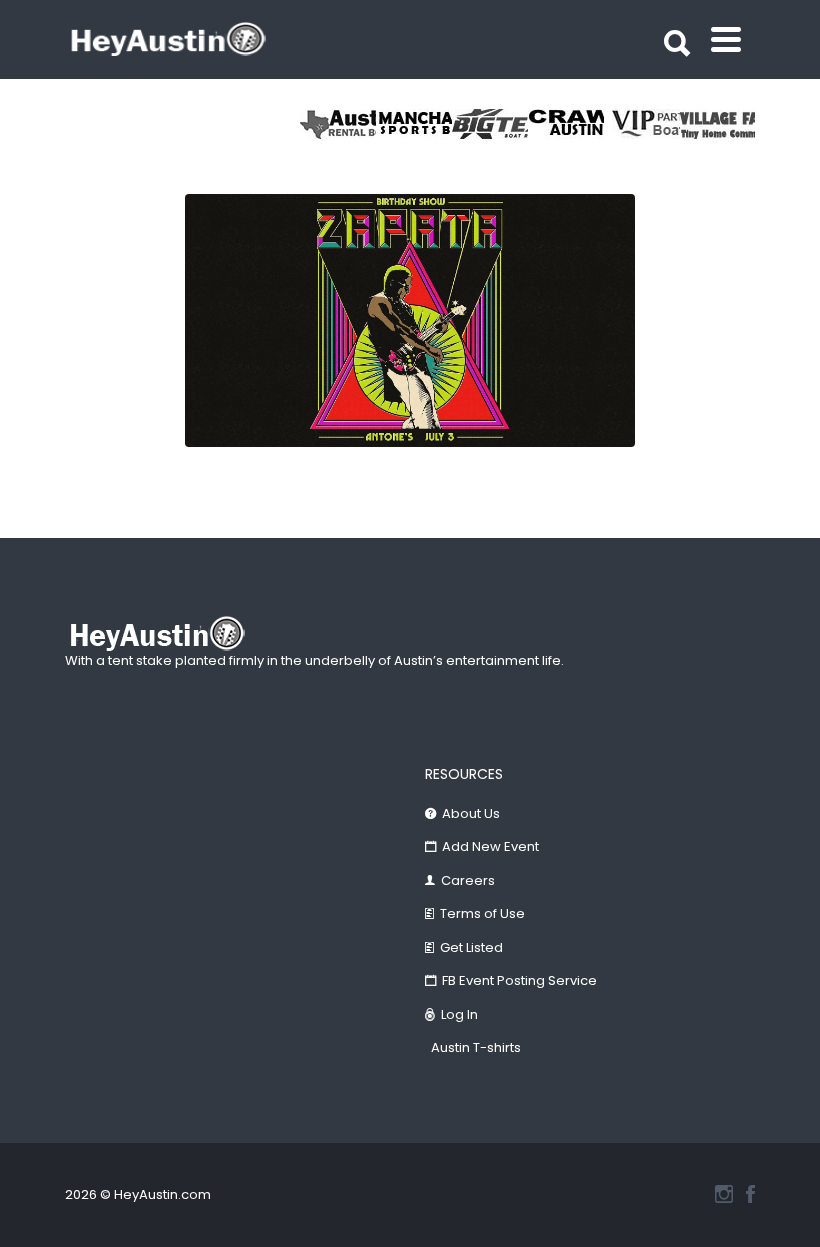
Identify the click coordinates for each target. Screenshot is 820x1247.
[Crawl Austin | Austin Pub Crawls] (566, 124)
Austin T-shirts (476, 1047)
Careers (468, 880)
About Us (471, 813)
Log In (459, 1014)
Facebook (750, 1194)
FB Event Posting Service (519, 980)
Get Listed (471, 947)
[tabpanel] (718, 124)
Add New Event (490, 846)
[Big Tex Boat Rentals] (490, 124)
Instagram (724, 1194)
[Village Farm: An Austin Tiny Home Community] (718, 124)
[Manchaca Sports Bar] (414, 124)
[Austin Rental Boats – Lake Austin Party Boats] (338, 124)
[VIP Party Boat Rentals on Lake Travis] (642, 124)
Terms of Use (482, 913)
